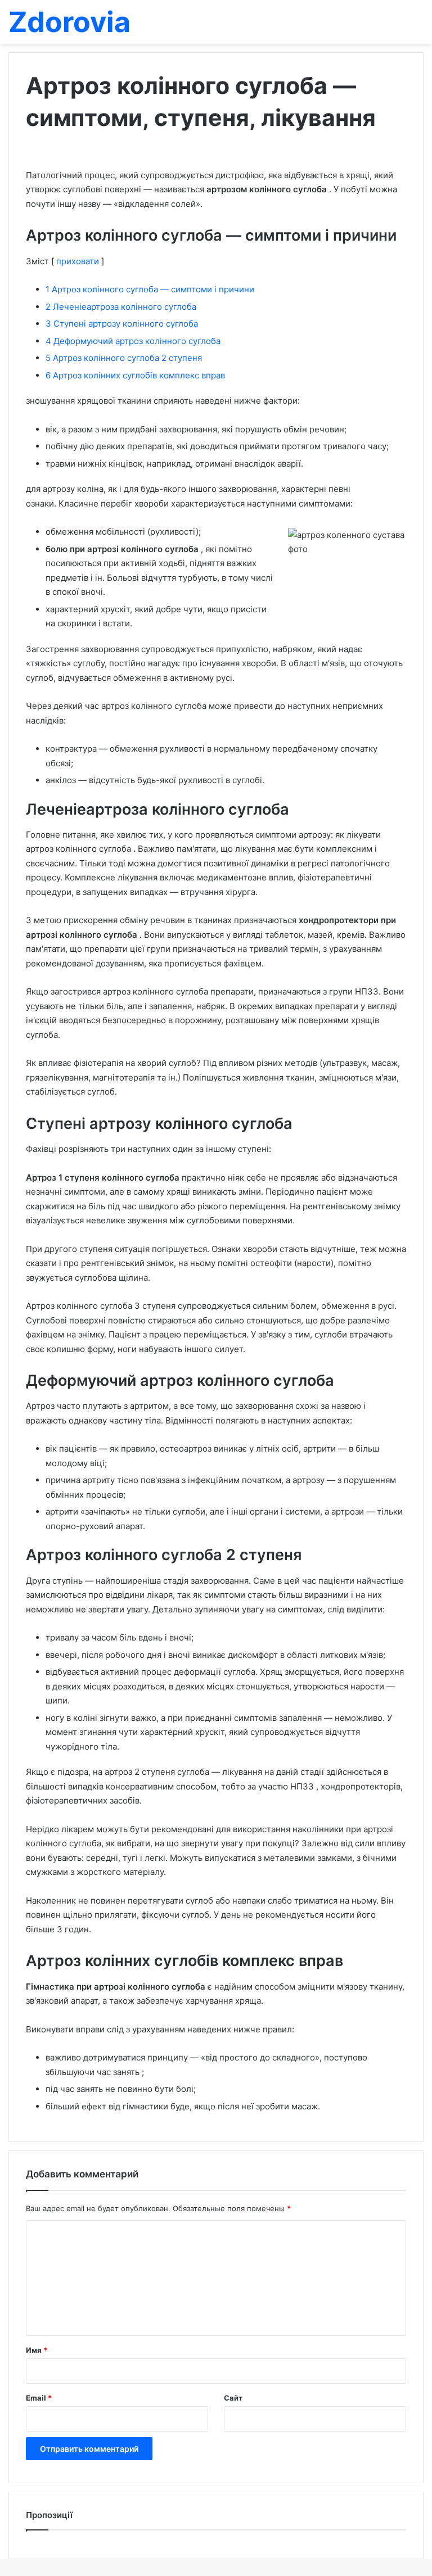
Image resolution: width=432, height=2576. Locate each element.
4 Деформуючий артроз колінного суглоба (133, 341)
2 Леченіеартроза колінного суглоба (121, 307)
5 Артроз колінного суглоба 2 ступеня (124, 358)
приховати (78, 261)
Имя (37, 2350)
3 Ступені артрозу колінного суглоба (122, 324)
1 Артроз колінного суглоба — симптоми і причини (150, 289)
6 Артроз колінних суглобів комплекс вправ (135, 375)
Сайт (233, 2398)
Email (39, 2398)
